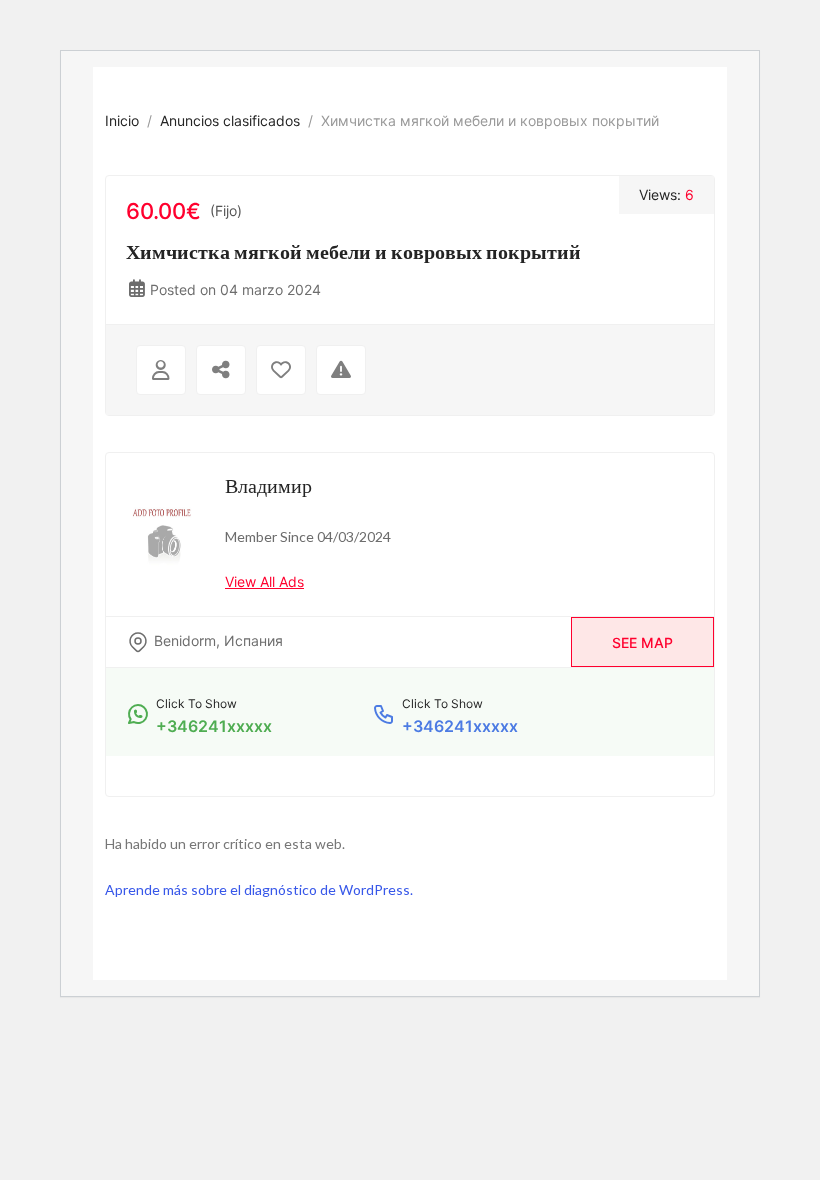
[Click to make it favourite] (281, 370)
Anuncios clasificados (230, 120)
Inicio (122, 120)
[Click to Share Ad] (221, 370)
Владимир (268, 485)
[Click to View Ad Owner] (161, 370)
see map (642, 642)
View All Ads (264, 581)
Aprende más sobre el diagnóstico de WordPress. (259, 889)
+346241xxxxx (214, 726)
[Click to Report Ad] (341, 370)
